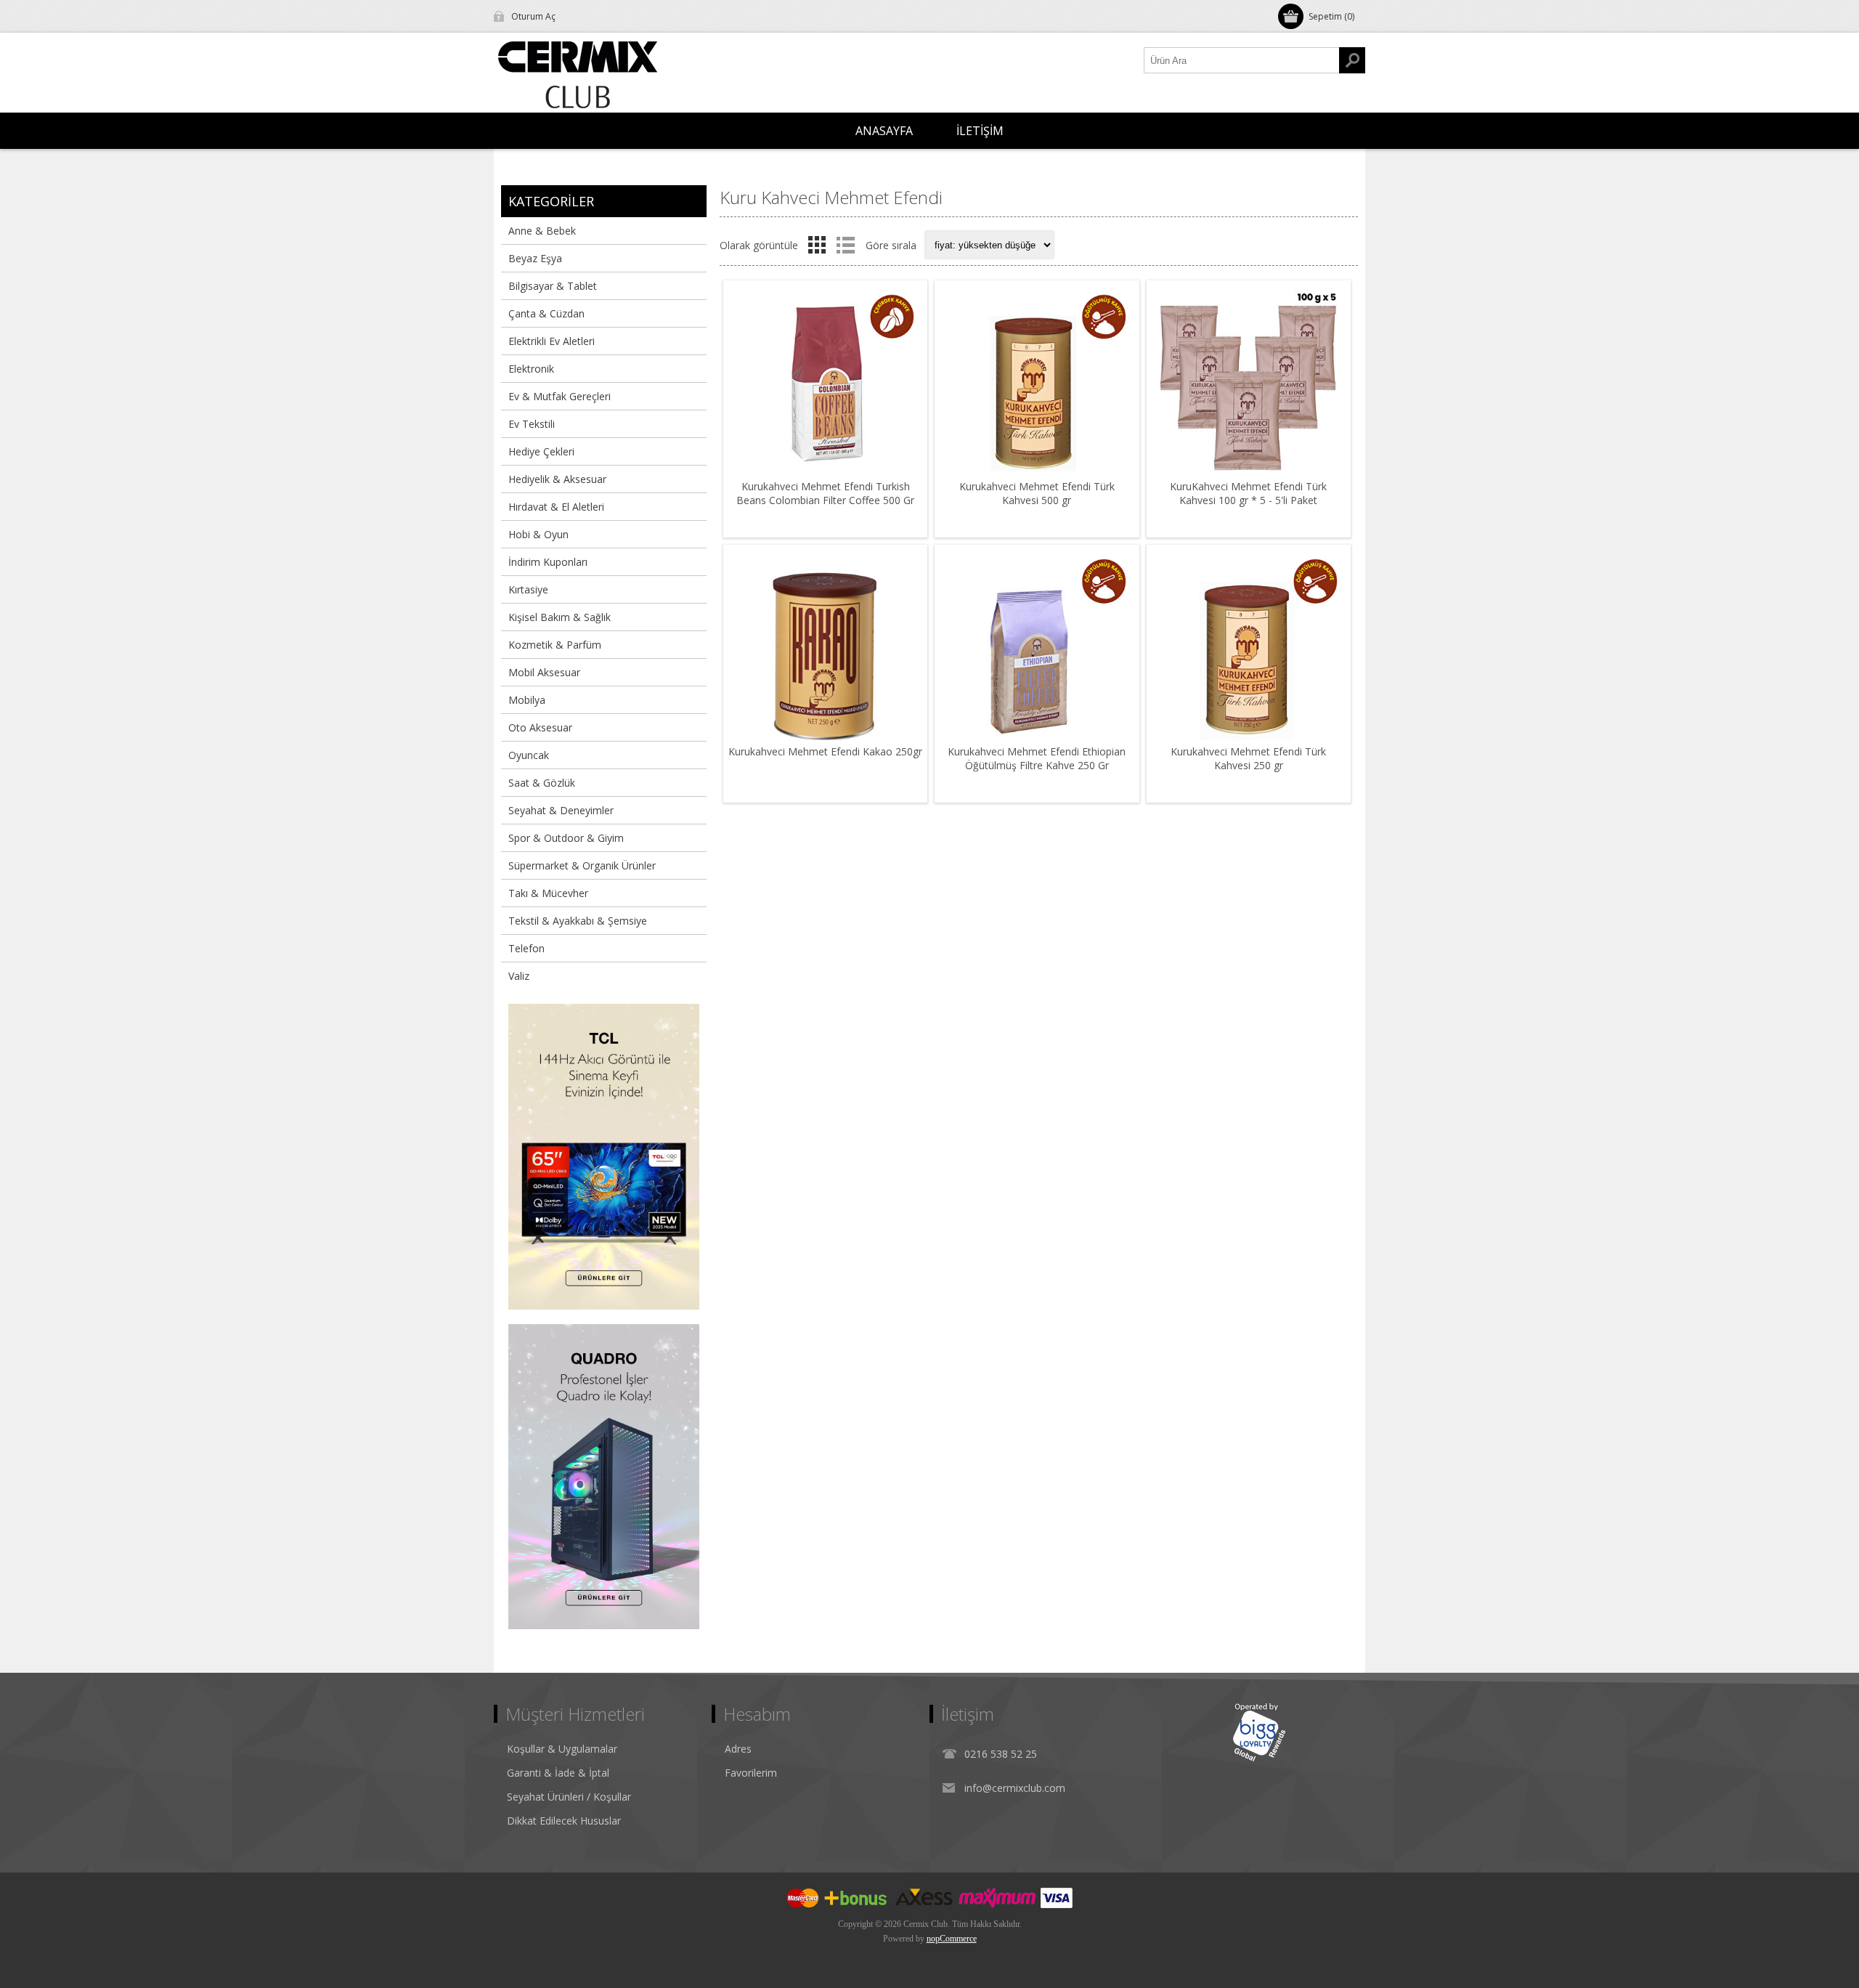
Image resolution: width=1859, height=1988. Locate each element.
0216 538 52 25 (1001, 1754)
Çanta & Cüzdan (546, 313)
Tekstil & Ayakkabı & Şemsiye (578, 921)
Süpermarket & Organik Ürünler (582, 865)
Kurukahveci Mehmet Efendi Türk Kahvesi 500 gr (1037, 493)
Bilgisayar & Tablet (553, 286)
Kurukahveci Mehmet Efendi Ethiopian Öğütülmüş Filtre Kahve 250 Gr (1037, 758)
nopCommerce (952, 1939)
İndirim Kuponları (548, 562)
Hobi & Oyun (538, 534)
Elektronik (531, 369)
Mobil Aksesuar (544, 672)
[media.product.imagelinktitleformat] (825, 382)
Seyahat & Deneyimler (561, 810)
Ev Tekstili (532, 424)
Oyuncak (529, 755)
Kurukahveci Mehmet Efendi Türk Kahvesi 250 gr (1248, 758)
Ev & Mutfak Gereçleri (560, 396)
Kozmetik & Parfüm (555, 645)
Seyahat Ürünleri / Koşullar (569, 1797)
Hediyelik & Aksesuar (557, 479)
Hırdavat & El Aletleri (556, 507)
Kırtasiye (528, 589)
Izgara (817, 245)
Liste (845, 245)
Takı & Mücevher (548, 893)
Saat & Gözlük (542, 783)
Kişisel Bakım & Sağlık (560, 617)
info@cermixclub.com (1015, 1788)
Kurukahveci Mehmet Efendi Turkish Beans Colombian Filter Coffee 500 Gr (825, 493)
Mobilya (527, 700)
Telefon (526, 948)
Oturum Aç (533, 16)
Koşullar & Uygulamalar (562, 1749)
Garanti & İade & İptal (558, 1773)
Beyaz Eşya (535, 258)
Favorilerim (751, 1773)
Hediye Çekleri (541, 451)
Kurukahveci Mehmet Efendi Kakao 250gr (825, 751)
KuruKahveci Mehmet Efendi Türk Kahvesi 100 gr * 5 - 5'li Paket (1248, 493)
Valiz (519, 976)
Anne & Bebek (542, 231)
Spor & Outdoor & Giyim (566, 838)
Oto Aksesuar (540, 727)
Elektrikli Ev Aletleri (552, 341)
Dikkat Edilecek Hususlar (564, 1821)
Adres (738, 1749)
